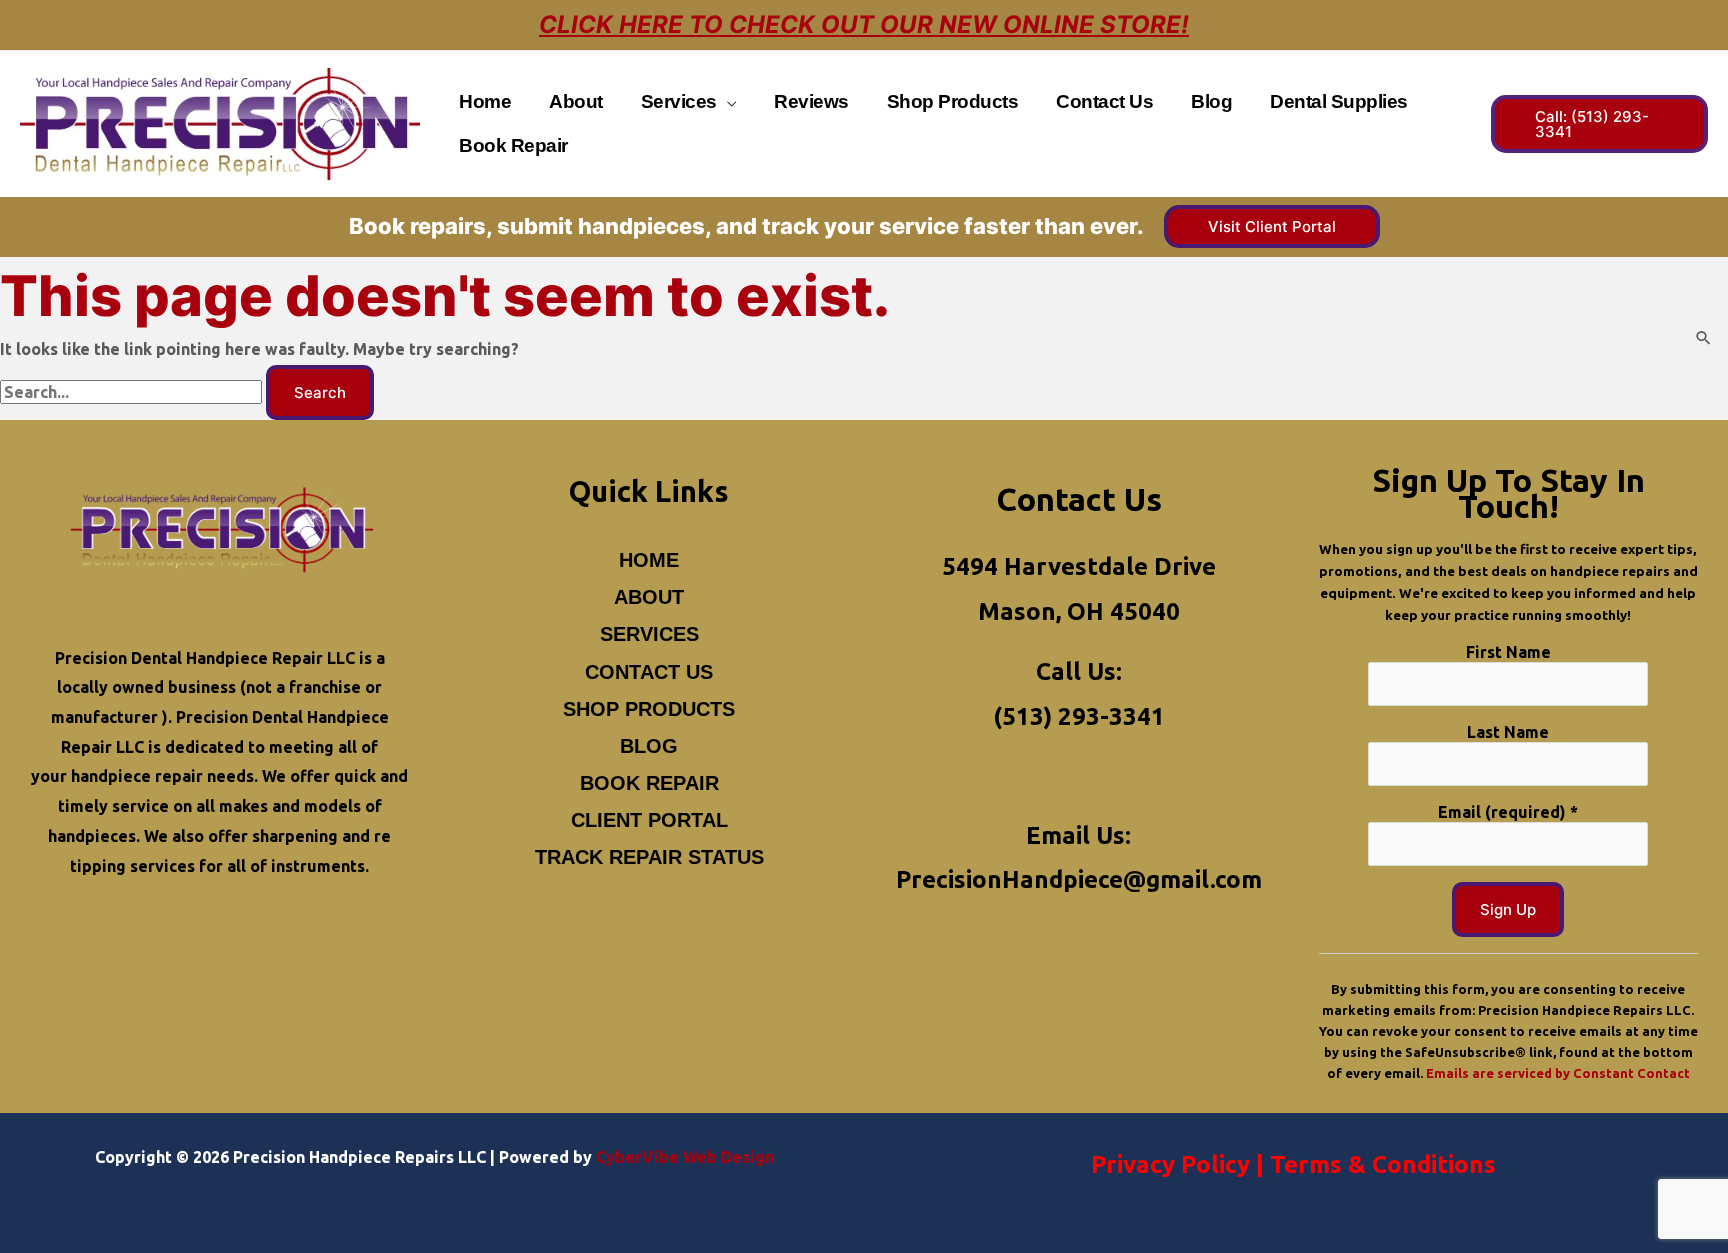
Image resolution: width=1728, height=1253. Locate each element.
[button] (727, 101)
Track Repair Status (649, 857)
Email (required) (1508, 812)
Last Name (1508, 732)
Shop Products (649, 709)
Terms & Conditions (1383, 1164)
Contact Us (649, 672)
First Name (1508, 652)
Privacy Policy (1170, 1164)
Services (649, 634)
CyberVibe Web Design (685, 1157)
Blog (649, 746)
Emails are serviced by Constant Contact (1558, 1073)
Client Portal (649, 820)
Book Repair (649, 783)
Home (649, 560)
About (649, 597)
